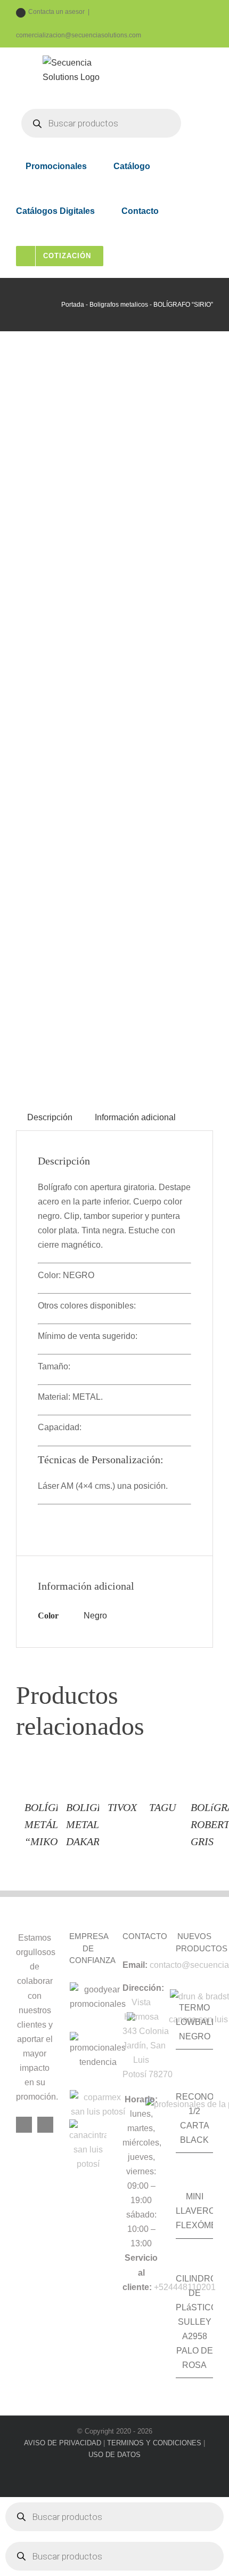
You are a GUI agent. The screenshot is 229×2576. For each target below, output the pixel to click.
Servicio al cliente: (140, 2272)
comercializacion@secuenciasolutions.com (79, 35)
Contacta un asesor (56, 12)
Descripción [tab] (50, 1117)
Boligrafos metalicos (119, 305)
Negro (95, 1616)
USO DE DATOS (114, 2455)
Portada (73, 305)
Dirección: (143, 1988)
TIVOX (122, 1807)
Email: (135, 1965)
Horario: (141, 2099)
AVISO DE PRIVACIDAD (63, 2443)
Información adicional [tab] (135, 1117)
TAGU (162, 1807)
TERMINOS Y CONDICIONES (154, 2443)
